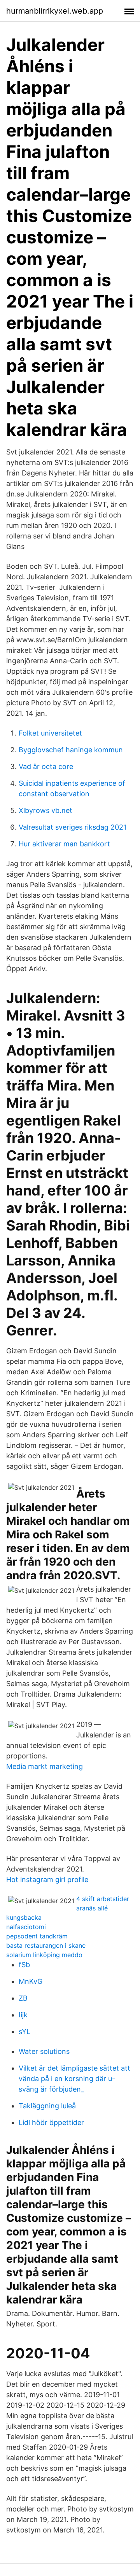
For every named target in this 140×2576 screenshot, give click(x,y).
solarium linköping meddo (44, 1955)
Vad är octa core (46, 766)
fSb (24, 1965)
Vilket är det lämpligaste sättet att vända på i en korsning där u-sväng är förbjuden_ (74, 2079)
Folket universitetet (50, 733)
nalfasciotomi (26, 1927)
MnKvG (31, 1981)
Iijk (23, 2015)
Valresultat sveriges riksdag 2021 (73, 827)
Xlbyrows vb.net (45, 810)
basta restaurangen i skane (46, 1945)
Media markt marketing (45, 1766)
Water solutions (44, 2051)
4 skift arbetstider (103, 1899)
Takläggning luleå (47, 2106)
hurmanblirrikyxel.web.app (55, 11)
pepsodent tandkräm (37, 1936)
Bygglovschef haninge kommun (71, 750)
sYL (24, 2032)
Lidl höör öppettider (51, 2122)
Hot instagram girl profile (47, 1880)
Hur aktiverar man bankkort (64, 844)
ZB (23, 1998)
